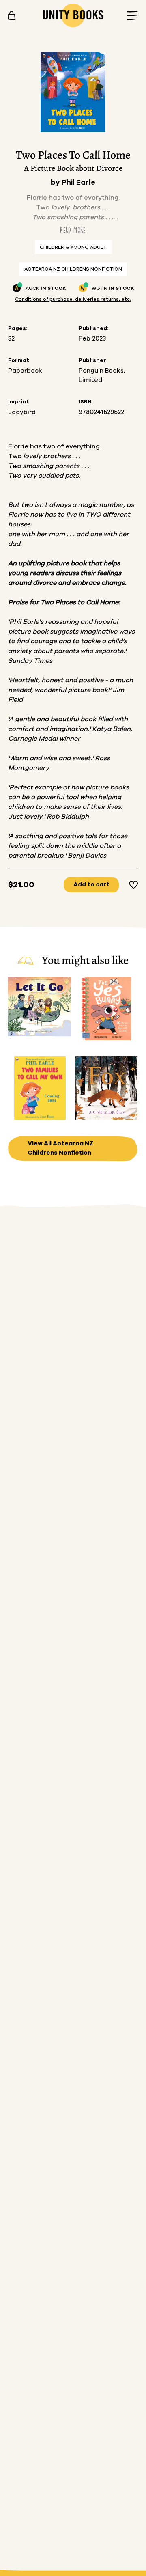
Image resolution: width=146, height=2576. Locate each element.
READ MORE (73, 230)
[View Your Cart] (12, 15)
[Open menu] (130, 16)
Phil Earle (78, 183)
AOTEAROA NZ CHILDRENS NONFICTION (73, 269)
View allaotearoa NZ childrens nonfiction (60, 1148)
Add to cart (91, 885)
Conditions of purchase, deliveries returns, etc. (73, 299)
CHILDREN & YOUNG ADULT (73, 247)
